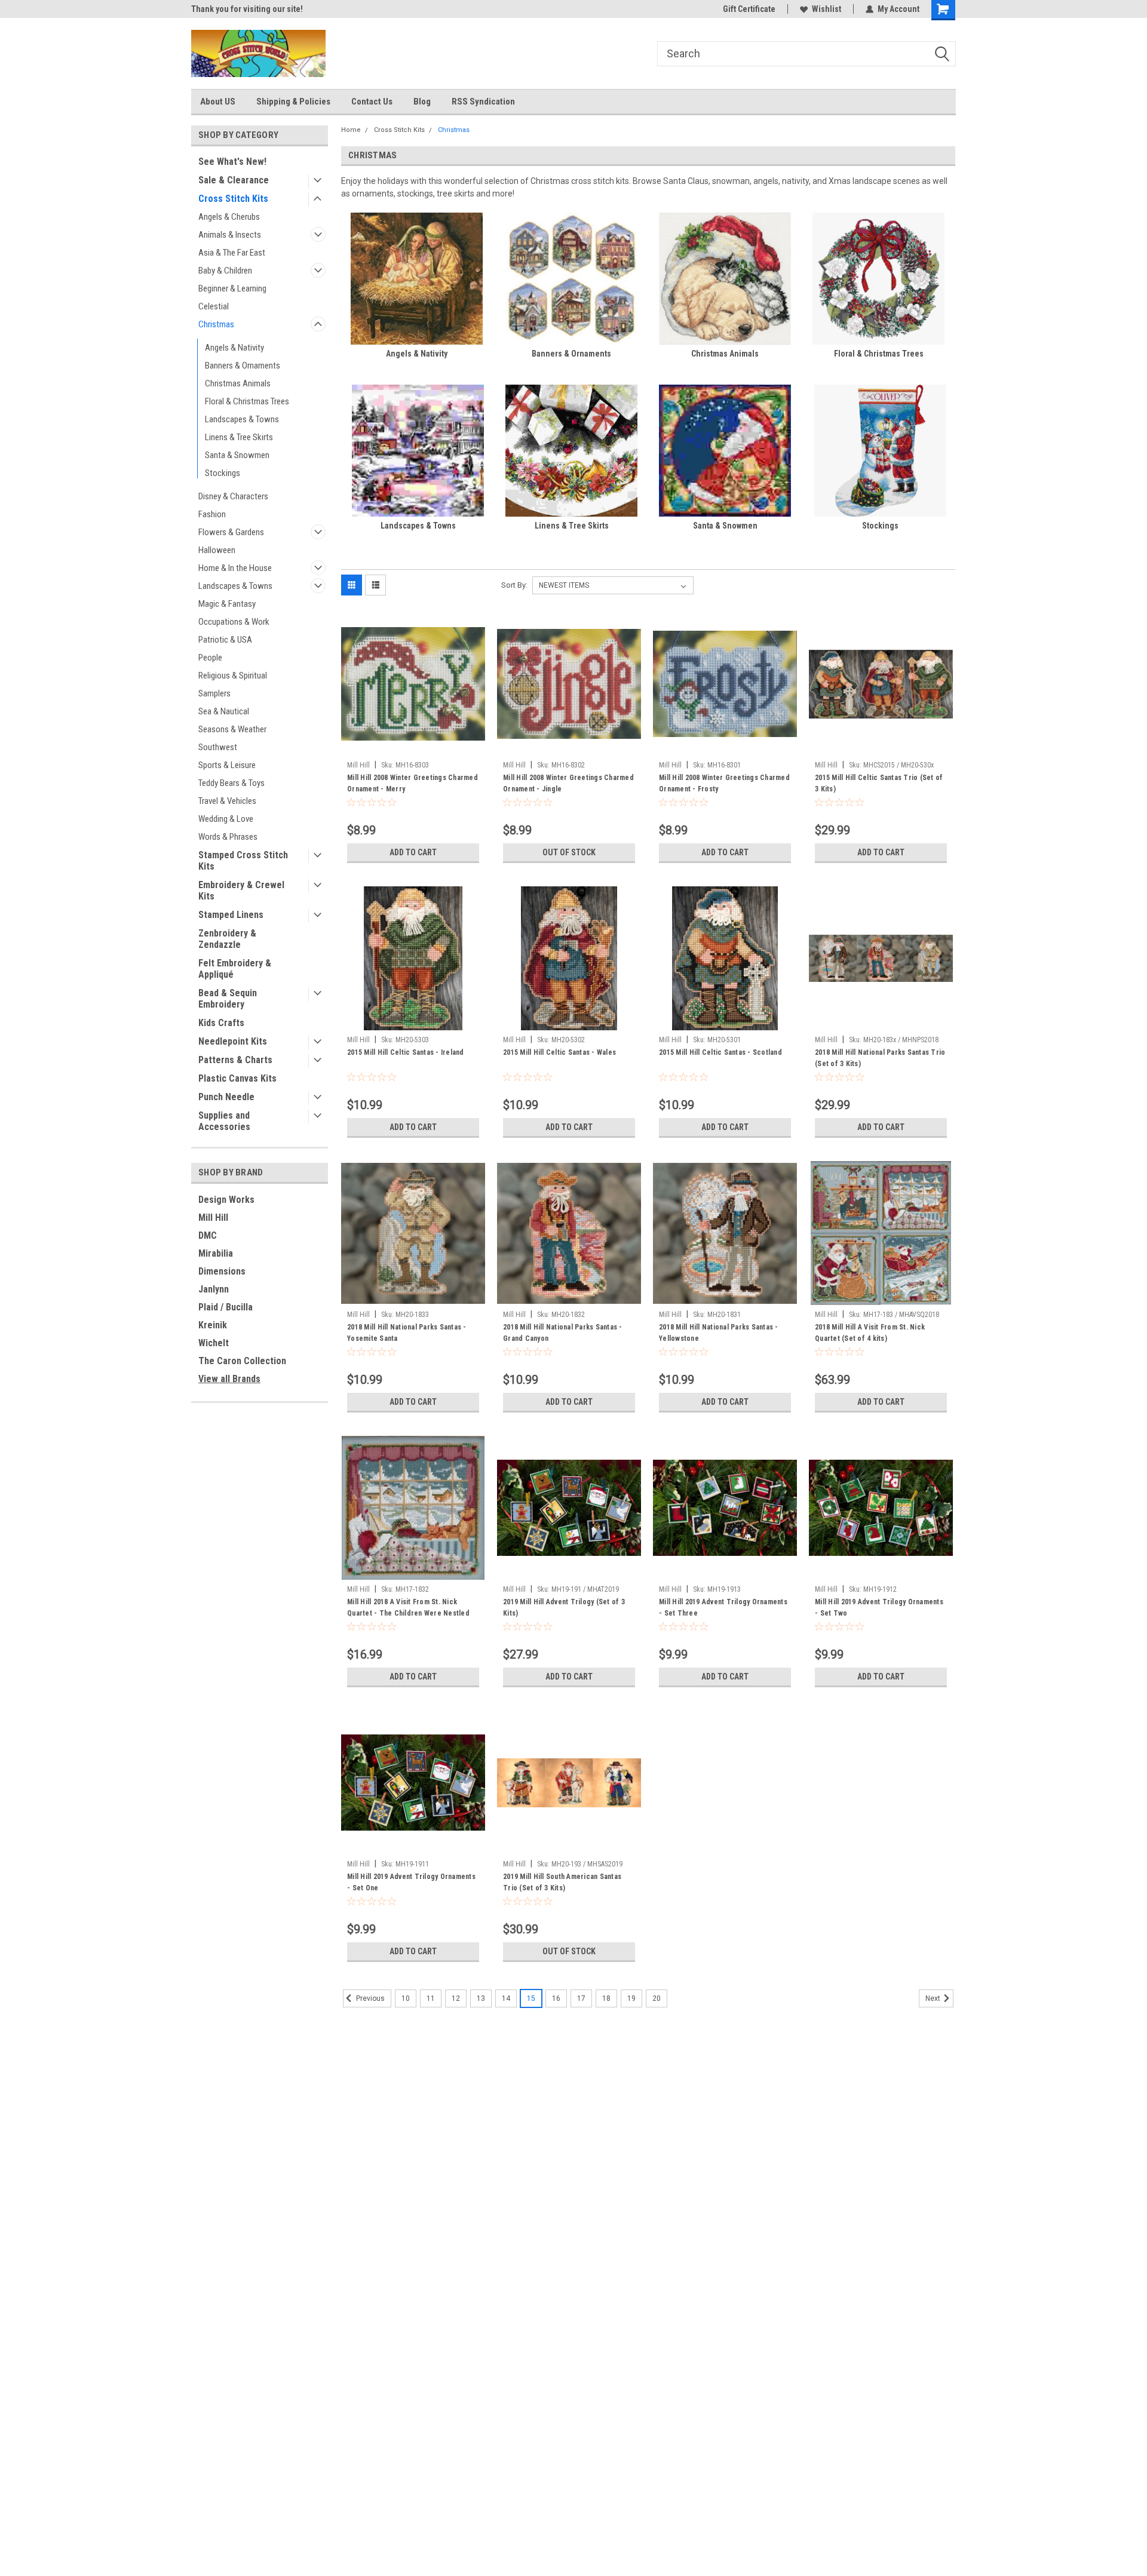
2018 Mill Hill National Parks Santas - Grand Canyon (563, 1333)
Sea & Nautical (224, 711)
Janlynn (214, 1289)
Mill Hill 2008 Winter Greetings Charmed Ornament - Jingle (568, 783)
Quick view (413, 747)
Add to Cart (413, 852)
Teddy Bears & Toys (231, 783)
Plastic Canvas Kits (237, 1078)
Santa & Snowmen (237, 455)
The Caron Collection (242, 1361)
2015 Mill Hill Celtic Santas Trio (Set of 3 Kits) (879, 783)
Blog (422, 102)
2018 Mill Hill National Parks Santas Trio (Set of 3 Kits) (880, 1058)
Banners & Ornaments (243, 366)
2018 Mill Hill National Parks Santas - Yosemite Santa (407, 1333)
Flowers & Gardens (231, 532)
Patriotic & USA (225, 640)
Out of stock (569, 852)
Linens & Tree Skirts (239, 437)
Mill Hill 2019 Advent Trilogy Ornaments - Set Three (723, 1608)
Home (351, 130)
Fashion (212, 514)
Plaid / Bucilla (226, 1307)
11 (431, 1998)
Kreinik (213, 1325)
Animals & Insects (230, 235)
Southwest (218, 747)
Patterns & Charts (235, 1060)
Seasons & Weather (232, 729)
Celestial (214, 306)
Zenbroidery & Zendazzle (227, 939)
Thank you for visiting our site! (247, 9)
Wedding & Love (226, 819)
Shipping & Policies (293, 102)
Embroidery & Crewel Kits (241, 891)
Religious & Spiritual (233, 676)
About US (218, 102)
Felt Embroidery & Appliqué (235, 969)
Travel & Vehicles (227, 801)
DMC (208, 1235)
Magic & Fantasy (227, 604)
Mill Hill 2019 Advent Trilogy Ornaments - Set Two (879, 1608)
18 (606, 1998)
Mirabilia (216, 1253)
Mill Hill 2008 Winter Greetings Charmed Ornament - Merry (413, 783)
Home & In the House (235, 568)
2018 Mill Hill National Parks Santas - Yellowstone (719, 1333)
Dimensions (222, 1271)
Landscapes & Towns (242, 419)
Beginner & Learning (232, 288)
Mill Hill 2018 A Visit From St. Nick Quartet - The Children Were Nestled (408, 1608)
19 (631, 1998)
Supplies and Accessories (224, 1121)
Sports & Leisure (227, 765)
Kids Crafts (221, 1023)
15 (531, 1998)
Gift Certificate (749, 9)
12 (456, 1998)
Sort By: (514, 585)
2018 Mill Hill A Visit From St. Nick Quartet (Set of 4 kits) (870, 1333)
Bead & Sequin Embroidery (228, 999)
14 (506, 1998)
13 (481, 1998)
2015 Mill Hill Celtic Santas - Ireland (406, 1052)
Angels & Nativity (234, 348)
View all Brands (229, 1379)
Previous (369, 1998)
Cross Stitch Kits (233, 199)
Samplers (214, 693)
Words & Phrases (228, 837)
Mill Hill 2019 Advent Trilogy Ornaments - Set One (411, 1882)
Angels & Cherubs (229, 217)
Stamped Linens (231, 915)
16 (556, 1998)
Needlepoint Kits (233, 1041)
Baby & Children (225, 271)
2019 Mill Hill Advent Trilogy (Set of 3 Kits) (564, 1608)
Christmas (216, 324)
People (210, 658)
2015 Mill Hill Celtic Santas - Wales (559, 1052)
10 (406, 1998)
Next (934, 1998)
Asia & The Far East (232, 253)
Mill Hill (213, 1218)
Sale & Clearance (234, 180)
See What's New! (232, 162)
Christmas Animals (238, 383)
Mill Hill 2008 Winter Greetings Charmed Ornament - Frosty (724, 783)
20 (657, 1998)
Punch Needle (226, 1097)
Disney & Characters (233, 496)
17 (581, 1998)
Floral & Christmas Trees (247, 401)
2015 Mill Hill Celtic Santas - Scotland (720, 1052)
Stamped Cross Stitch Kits (243, 861)
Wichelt (214, 1343)
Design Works (226, 1200)
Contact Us (372, 102)
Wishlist (826, 9)
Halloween (217, 550)
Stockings (223, 473)
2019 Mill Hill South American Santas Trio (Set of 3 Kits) (562, 1882)
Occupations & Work (234, 622)
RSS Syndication (483, 102)
